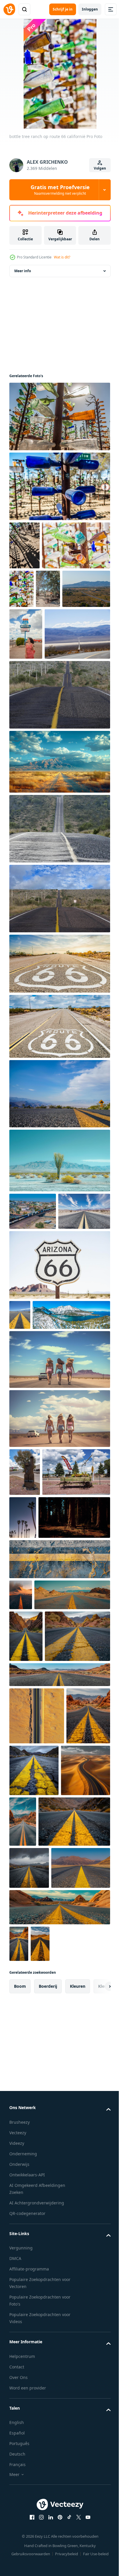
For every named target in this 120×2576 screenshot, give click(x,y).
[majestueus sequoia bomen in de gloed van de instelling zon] (45, 1743)
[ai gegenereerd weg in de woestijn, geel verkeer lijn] (59, 1784)
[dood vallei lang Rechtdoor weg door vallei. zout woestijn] (42, 744)
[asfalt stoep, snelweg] (59, 1203)
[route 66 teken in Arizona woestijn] (59, 1412)
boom (20, 2393)
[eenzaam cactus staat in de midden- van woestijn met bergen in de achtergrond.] (59, 1270)
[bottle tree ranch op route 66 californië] (59, 426)
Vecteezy (18, 2540)
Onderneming (23, 2561)
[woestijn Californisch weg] (59, 804)
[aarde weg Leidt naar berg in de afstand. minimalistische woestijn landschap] (59, 871)
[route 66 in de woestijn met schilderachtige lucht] (35, 1358)
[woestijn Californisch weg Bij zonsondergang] (59, 938)
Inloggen (90, 9)
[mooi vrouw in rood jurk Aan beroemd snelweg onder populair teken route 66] (26, 692)
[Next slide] (97, 2394)
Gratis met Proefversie (60, 190)
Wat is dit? (62, 257)
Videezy (17, 2550)
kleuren (78, 2393)
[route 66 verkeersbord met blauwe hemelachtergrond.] (59, 1073)
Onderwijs (19, 2571)
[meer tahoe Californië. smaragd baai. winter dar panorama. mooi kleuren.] (48, 1492)
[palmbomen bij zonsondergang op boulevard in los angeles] (93, 1695)
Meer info (23, 281)
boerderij (48, 2393)
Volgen (100, 168)
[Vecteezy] (9, 9)
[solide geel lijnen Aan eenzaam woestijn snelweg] (20, 1462)
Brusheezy (20, 2529)
